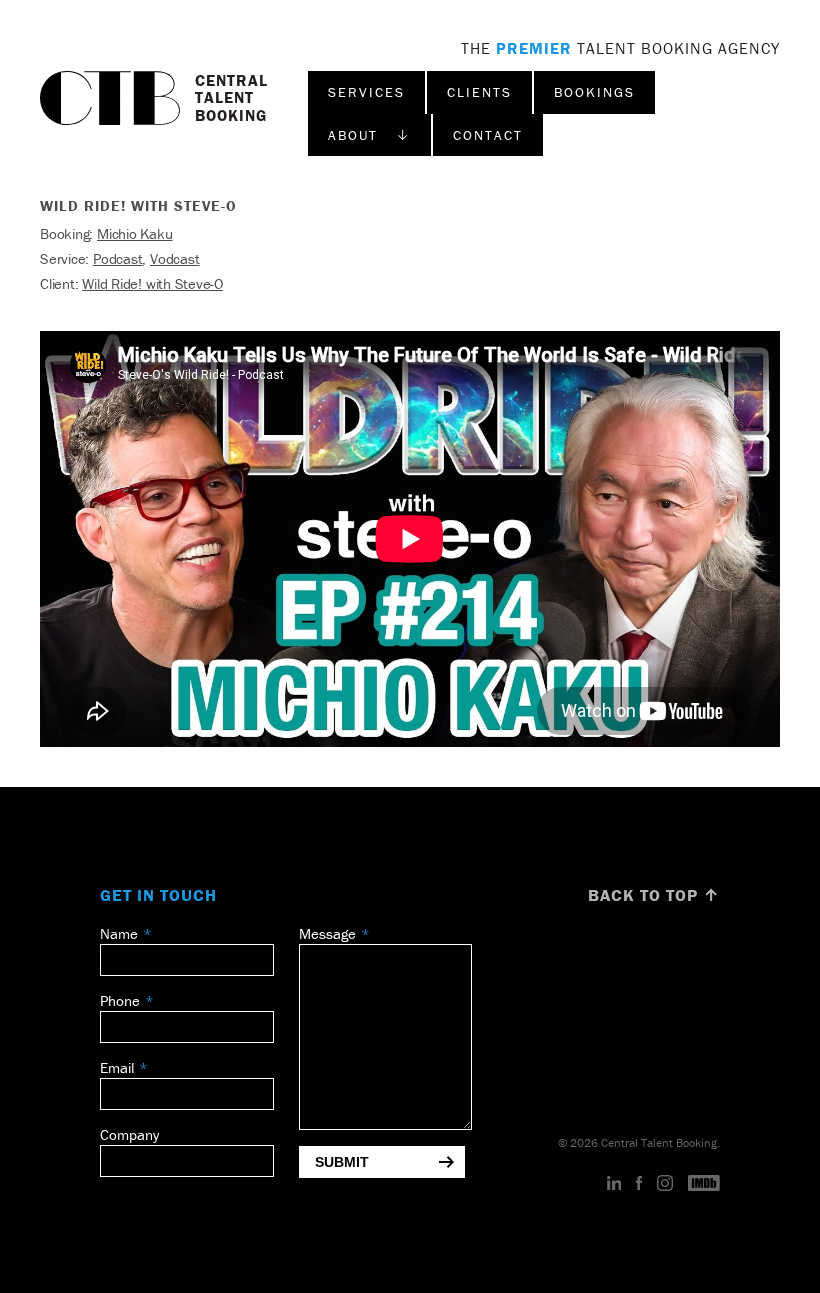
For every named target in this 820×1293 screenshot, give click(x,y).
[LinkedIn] (614, 1184)
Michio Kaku (135, 233)
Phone (120, 1000)
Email (117, 1067)
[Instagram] (665, 1184)
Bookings (594, 92)
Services (366, 92)
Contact (488, 135)
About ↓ (369, 135)
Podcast (117, 258)
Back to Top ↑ (654, 895)
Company (129, 1134)
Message (327, 933)
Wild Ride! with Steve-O (152, 283)
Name (119, 933)
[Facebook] (639, 1184)
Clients (479, 92)
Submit (342, 1162)
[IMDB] (704, 1184)
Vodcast (174, 258)
